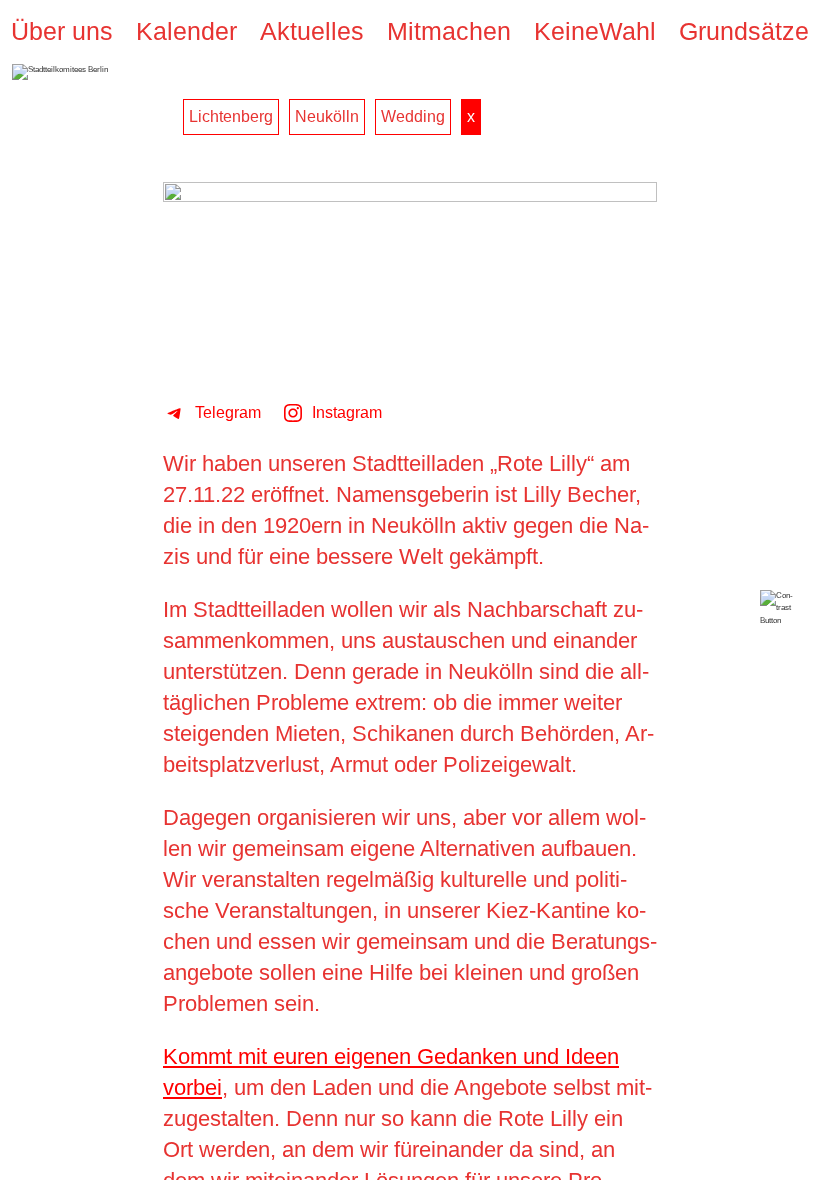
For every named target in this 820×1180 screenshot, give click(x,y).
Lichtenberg (231, 116)
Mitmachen (449, 31)
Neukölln (327, 116)
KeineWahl (595, 31)
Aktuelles (312, 31)
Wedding (413, 116)
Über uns (62, 31)
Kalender (186, 31)
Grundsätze (744, 31)
